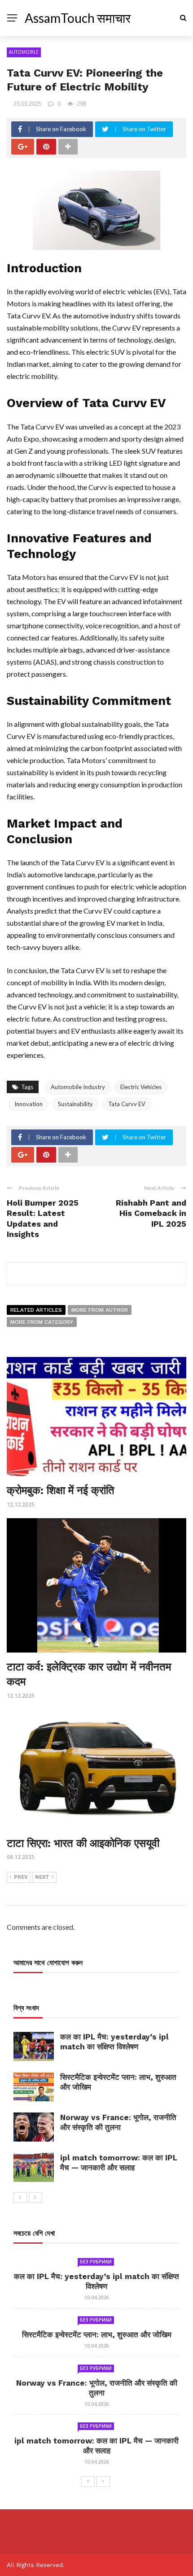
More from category (42, 1322)
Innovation (29, 1104)
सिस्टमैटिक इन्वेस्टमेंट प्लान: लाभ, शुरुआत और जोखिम (97, 2335)
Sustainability (75, 1104)
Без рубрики (96, 2262)
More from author (100, 1310)
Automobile (24, 52)
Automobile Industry (78, 1087)
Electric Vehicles (141, 1087)
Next (42, 1877)
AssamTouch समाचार (78, 18)
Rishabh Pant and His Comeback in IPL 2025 (151, 1213)
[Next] (35, 2198)
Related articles (36, 1310)
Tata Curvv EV (127, 1104)
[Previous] (20, 2198)
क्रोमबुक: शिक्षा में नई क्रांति (61, 1490)
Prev (21, 1877)
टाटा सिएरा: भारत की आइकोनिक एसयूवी (83, 1843)
